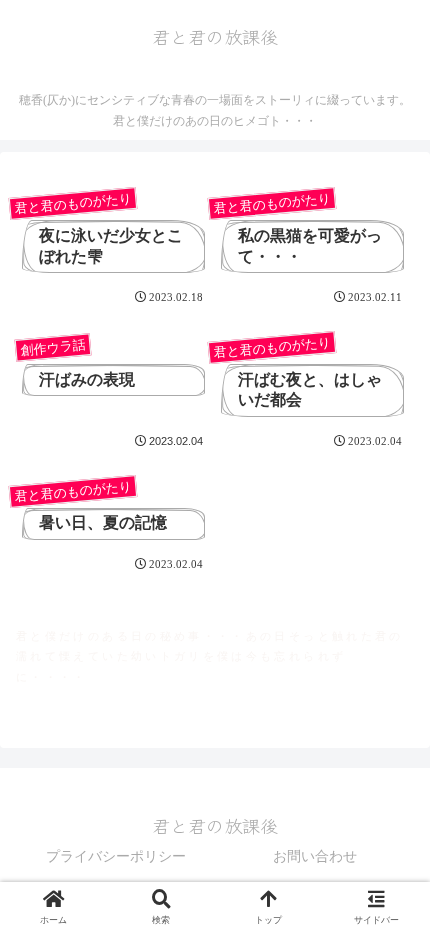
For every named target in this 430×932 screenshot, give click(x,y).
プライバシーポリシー (116, 856)
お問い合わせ (315, 856)
